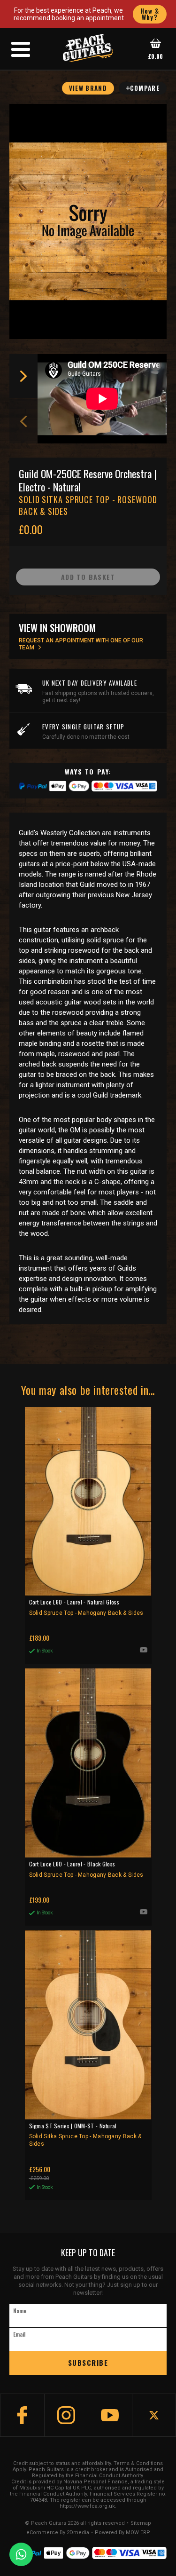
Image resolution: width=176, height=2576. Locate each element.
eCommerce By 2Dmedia (58, 2533)
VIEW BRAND (88, 88)
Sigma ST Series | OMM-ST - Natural (85, 2135)
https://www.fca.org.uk (87, 2506)
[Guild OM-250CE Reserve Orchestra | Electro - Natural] (88, 221)
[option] (104, 399)
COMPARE (145, 88)
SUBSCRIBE (88, 2363)
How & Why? (150, 14)
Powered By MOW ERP (122, 2533)
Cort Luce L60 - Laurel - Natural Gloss (86, 1607)
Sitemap (141, 2523)
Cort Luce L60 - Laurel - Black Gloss (86, 1869)
